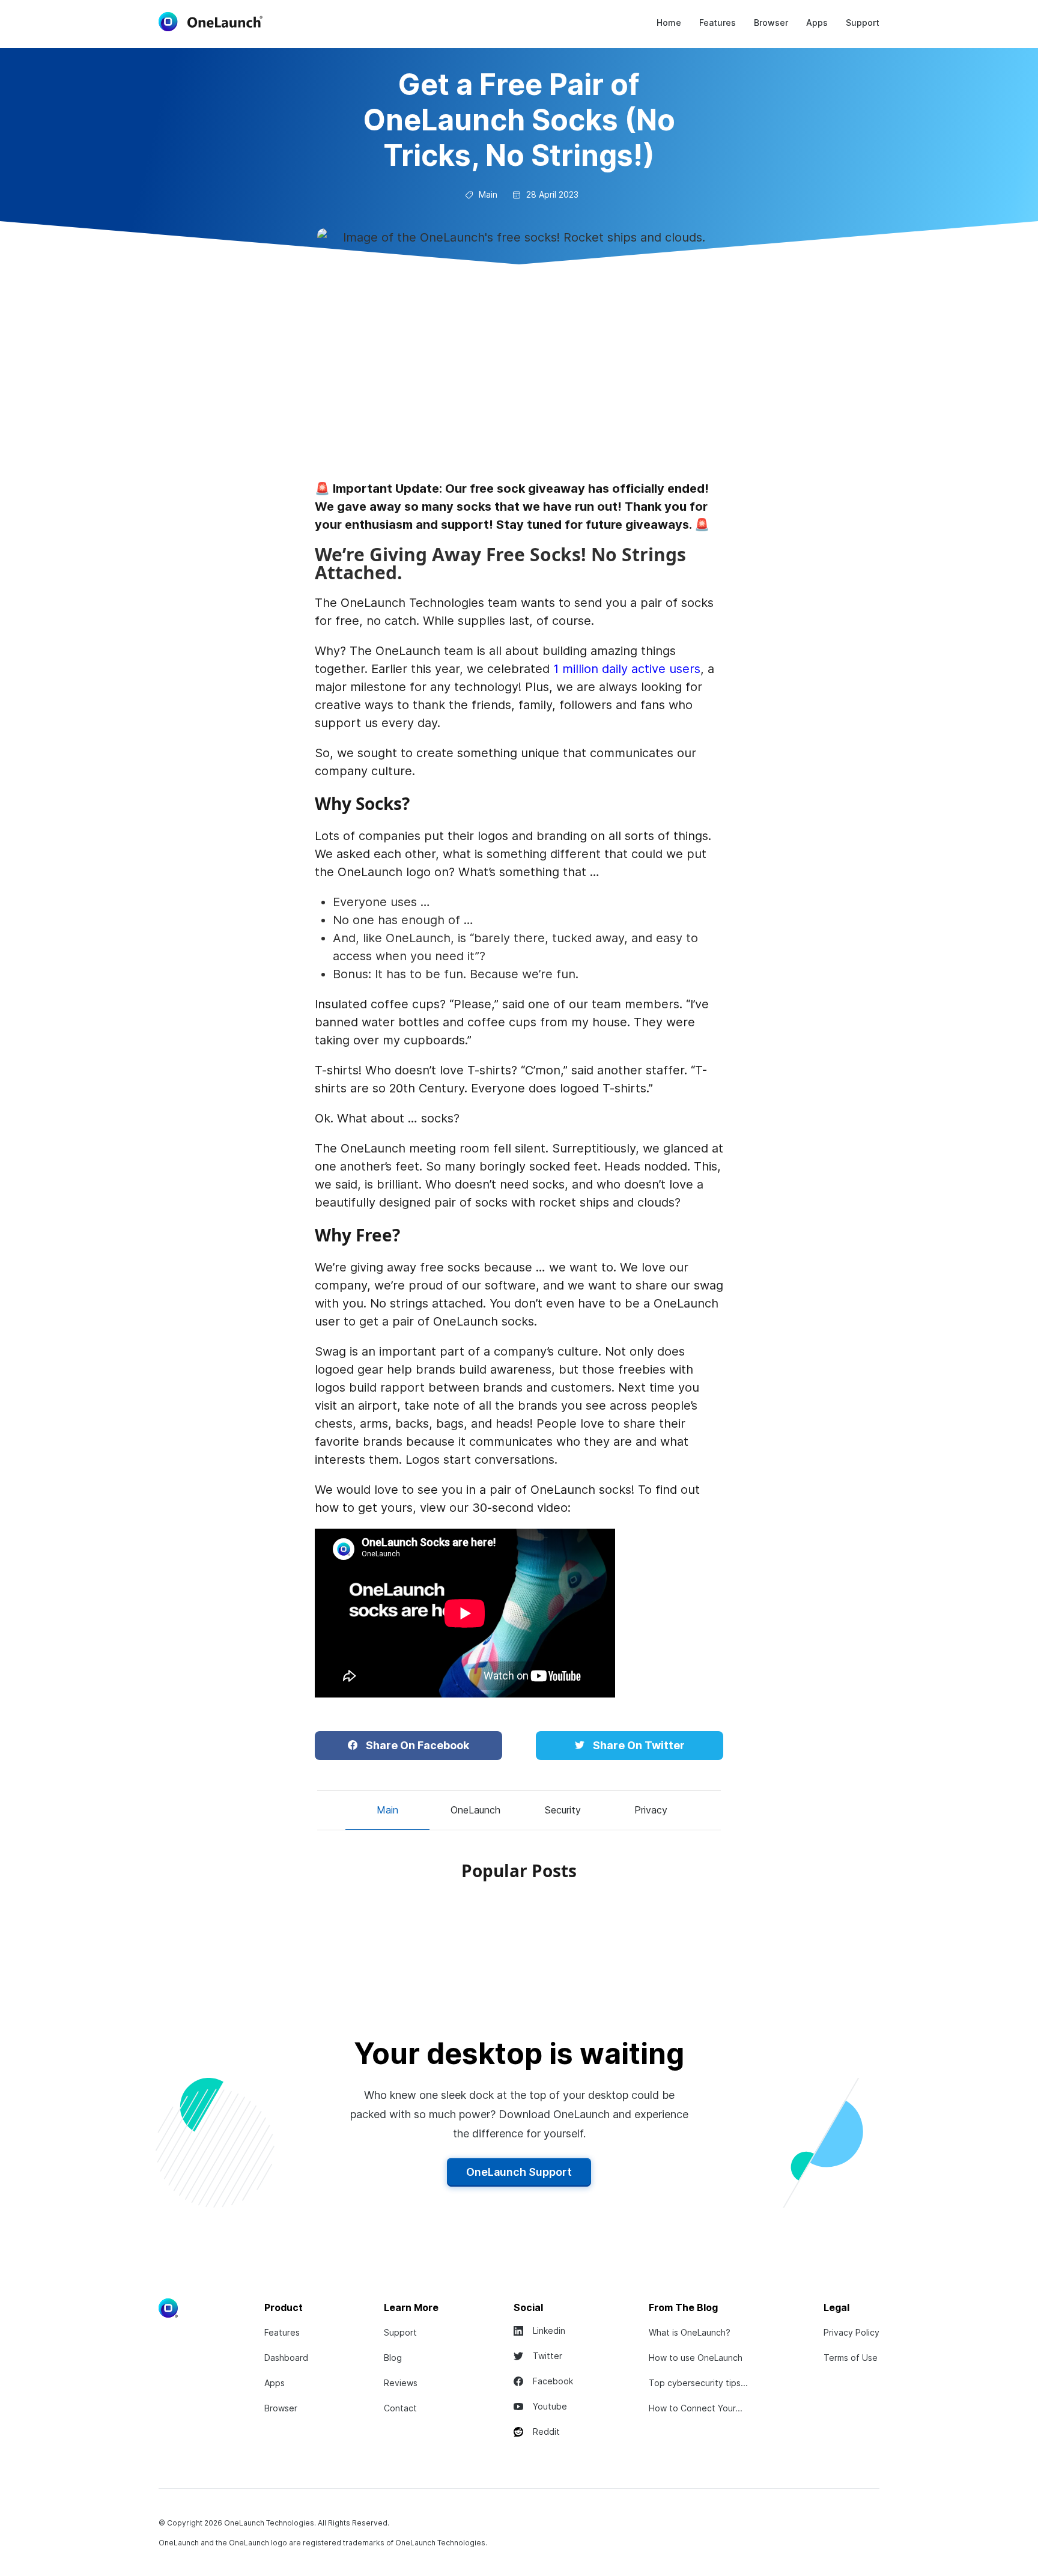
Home (669, 23)
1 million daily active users (625, 669)
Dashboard (286, 2358)
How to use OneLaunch (696, 2358)
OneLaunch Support (519, 2172)
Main (387, 1810)
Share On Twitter (638, 1745)
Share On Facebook (416, 1745)
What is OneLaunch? (690, 2332)
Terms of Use (851, 2358)
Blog (393, 2358)
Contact (400, 2408)
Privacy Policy (851, 2332)
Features (718, 23)
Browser (771, 23)
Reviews (401, 2383)
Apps (817, 23)
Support (863, 23)
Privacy (651, 1810)
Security (563, 1810)
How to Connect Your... (696, 2408)
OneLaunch (475, 1810)
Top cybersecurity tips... (698, 2383)
